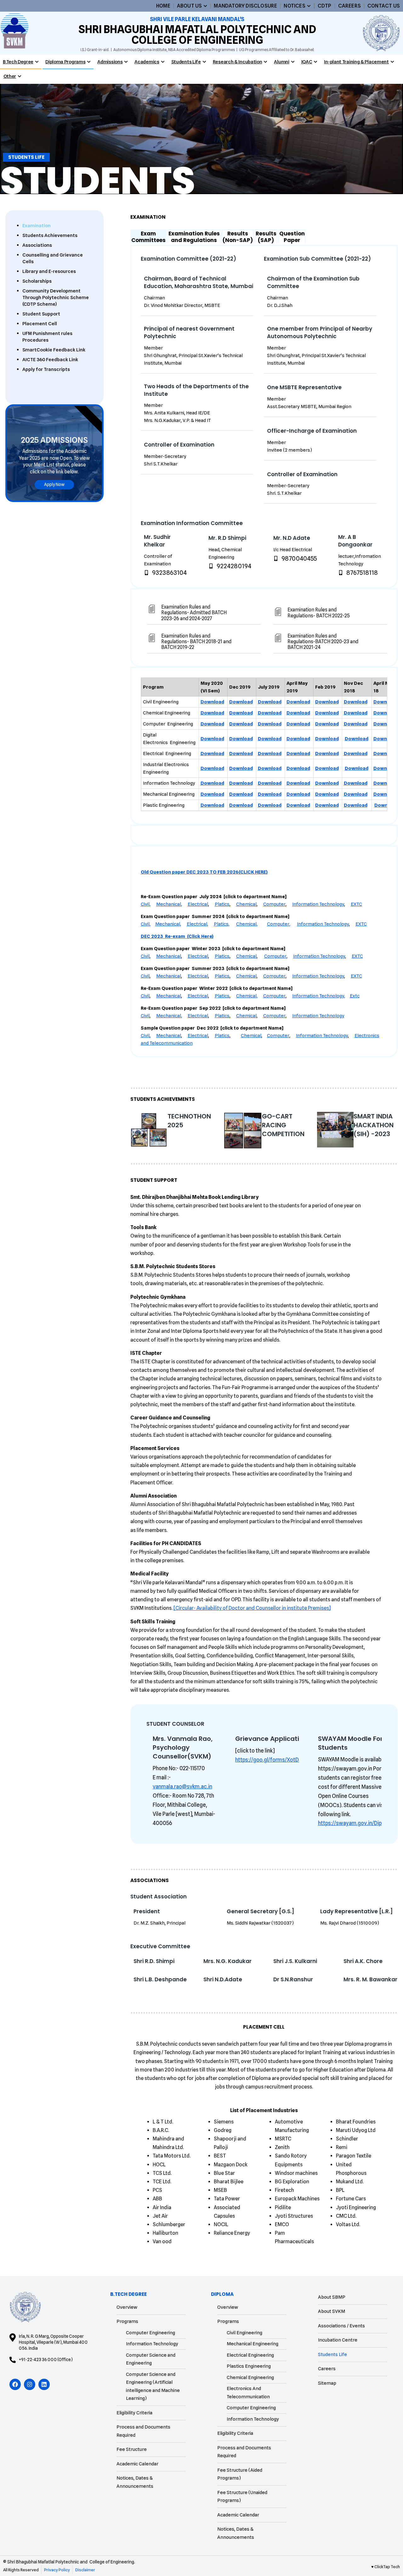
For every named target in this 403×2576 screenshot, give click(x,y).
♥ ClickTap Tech (386, 2567)
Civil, (146, 904)
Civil (145, 956)
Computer (274, 904)
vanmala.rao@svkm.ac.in (182, 1787)
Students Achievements (50, 235)
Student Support (41, 314)
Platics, (222, 924)
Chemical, (247, 924)
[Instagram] (30, 2384)
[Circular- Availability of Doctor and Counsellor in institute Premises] (252, 1608)
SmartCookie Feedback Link (54, 350)
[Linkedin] (44, 2384)
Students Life (26, 157)
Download (212, 702)
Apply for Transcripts (46, 369)
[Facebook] (15, 2384)
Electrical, (197, 924)
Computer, (279, 924)
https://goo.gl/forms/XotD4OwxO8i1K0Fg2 (287, 1760)
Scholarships (37, 281)
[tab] (148, 236)
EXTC (356, 904)
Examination (37, 226)
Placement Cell (40, 324)
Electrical (198, 904)
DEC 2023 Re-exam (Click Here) (177, 936)
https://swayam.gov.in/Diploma (356, 1823)
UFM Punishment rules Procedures (47, 337)
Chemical (246, 904)
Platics (222, 904)
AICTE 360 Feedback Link (50, 360)
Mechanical (169, 956)
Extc (355, 996)
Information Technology (318, 904)
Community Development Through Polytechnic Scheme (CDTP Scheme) (56, 297)
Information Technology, (319, 996)
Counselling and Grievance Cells (53, 258)
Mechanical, (169, 904)
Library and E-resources (49, 271)
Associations (37, 245)
